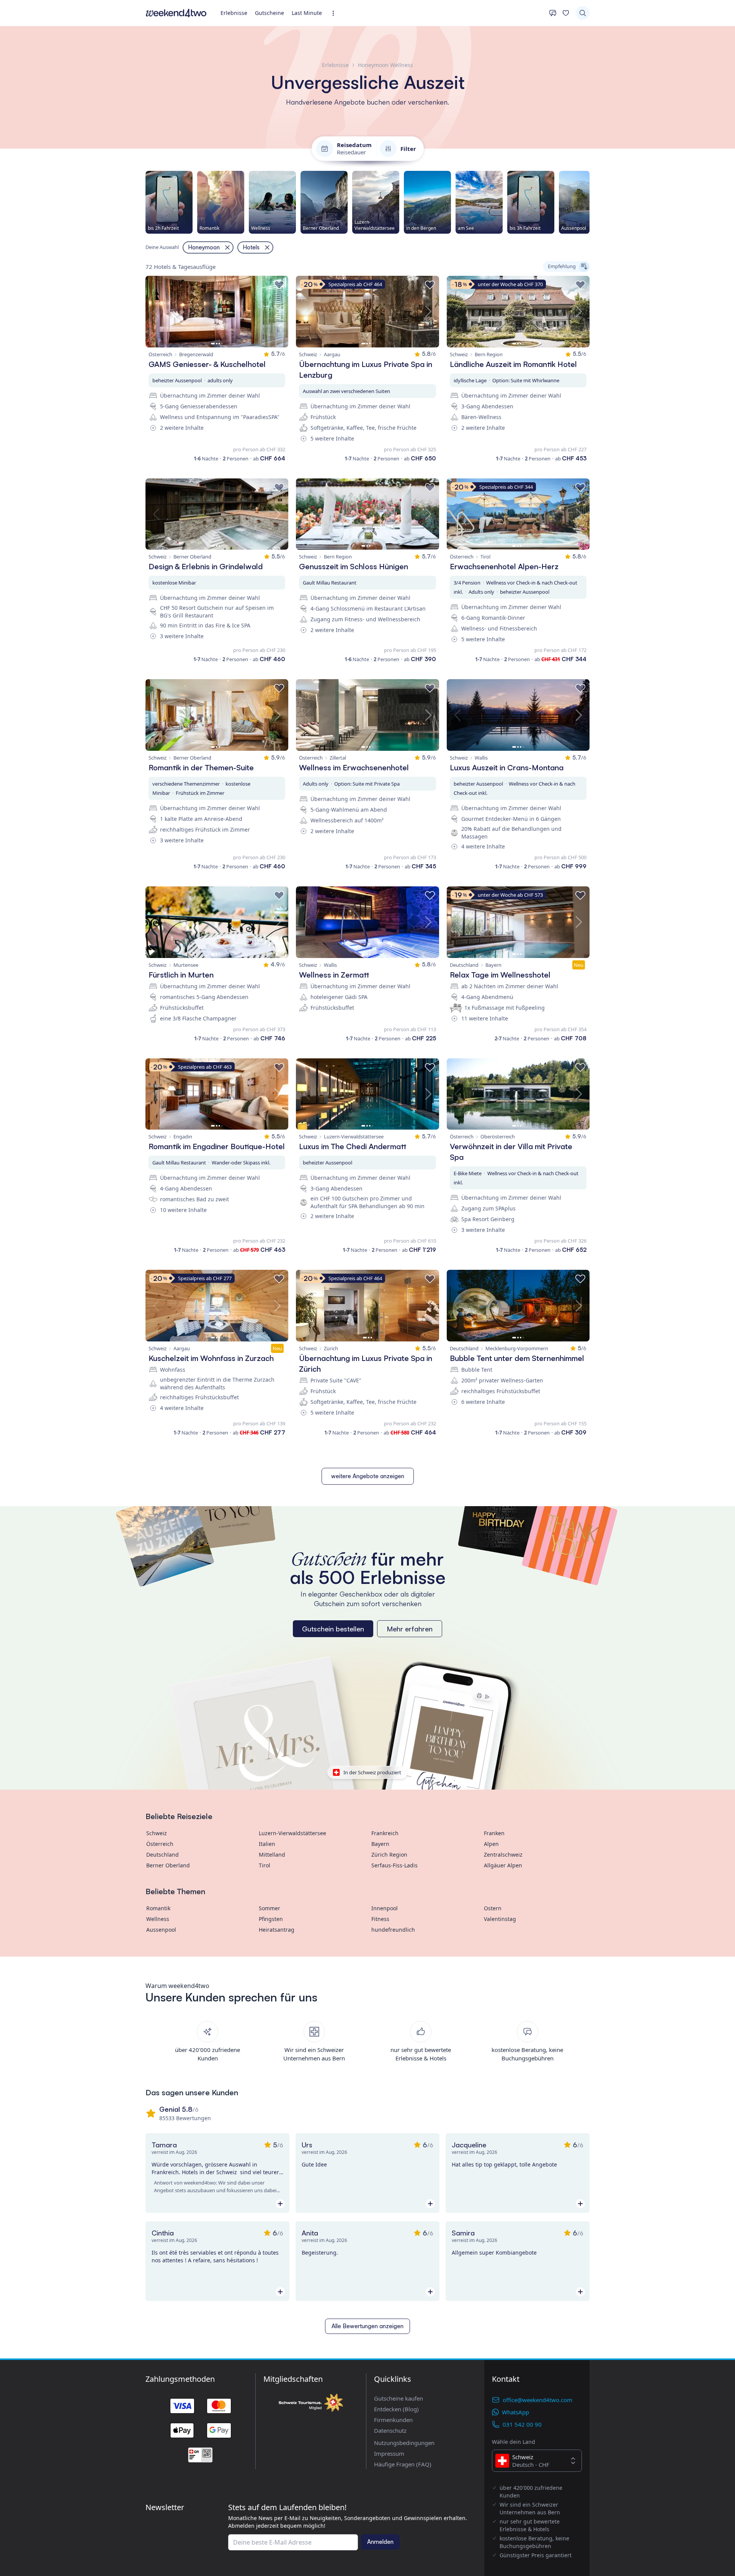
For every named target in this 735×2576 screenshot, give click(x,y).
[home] (176, 13)
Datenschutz (390, 2430)
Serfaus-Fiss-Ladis (394, 1865)
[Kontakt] (553, 13)
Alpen (491, 1844)
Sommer (269, 1908)
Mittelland (272, 1855)
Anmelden (380, 2542)
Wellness (158, 1919)
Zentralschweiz (503, 1855)
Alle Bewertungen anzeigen (367, 2326)
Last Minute (307, 13)
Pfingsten (271, 1919)
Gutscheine (269, 13)
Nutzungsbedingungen (404, 2443)
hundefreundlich (393, 1930)
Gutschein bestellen (333, 1629)
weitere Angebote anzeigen (368, 1476)
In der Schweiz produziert (372, 1772)
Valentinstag (500, 1919)
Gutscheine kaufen (399, 2398)
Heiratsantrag (277, 1930)
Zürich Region (389, 1855)
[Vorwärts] (590, 202)
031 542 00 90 (522, 2424)
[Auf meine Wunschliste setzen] (279, 285)
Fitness (380, 1919)
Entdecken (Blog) (396, 2409)
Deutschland (163, 1855)
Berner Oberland (168, 1865)
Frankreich (385, 1833)
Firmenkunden (393, 2420)
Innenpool (385, 1908)
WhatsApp (515, 2412)
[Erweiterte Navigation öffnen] (336, 13)
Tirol (265, 1865)
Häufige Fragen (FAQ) (403, 2464)
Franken (494, 1833)
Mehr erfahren (410, 1629)
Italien (267, 1844)
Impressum (389, 2453)
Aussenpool (161, 1930)
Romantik (158, 1908)
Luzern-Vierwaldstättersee (292, 1833)
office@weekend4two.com (537, 2400)
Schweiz (157, 1833)
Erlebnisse (234, 13)
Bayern (380, 1844)
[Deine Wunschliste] (566, 13)
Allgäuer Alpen (503, 1865)
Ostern (493, 1908)
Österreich (160, 1844)
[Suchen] (583, 13)
